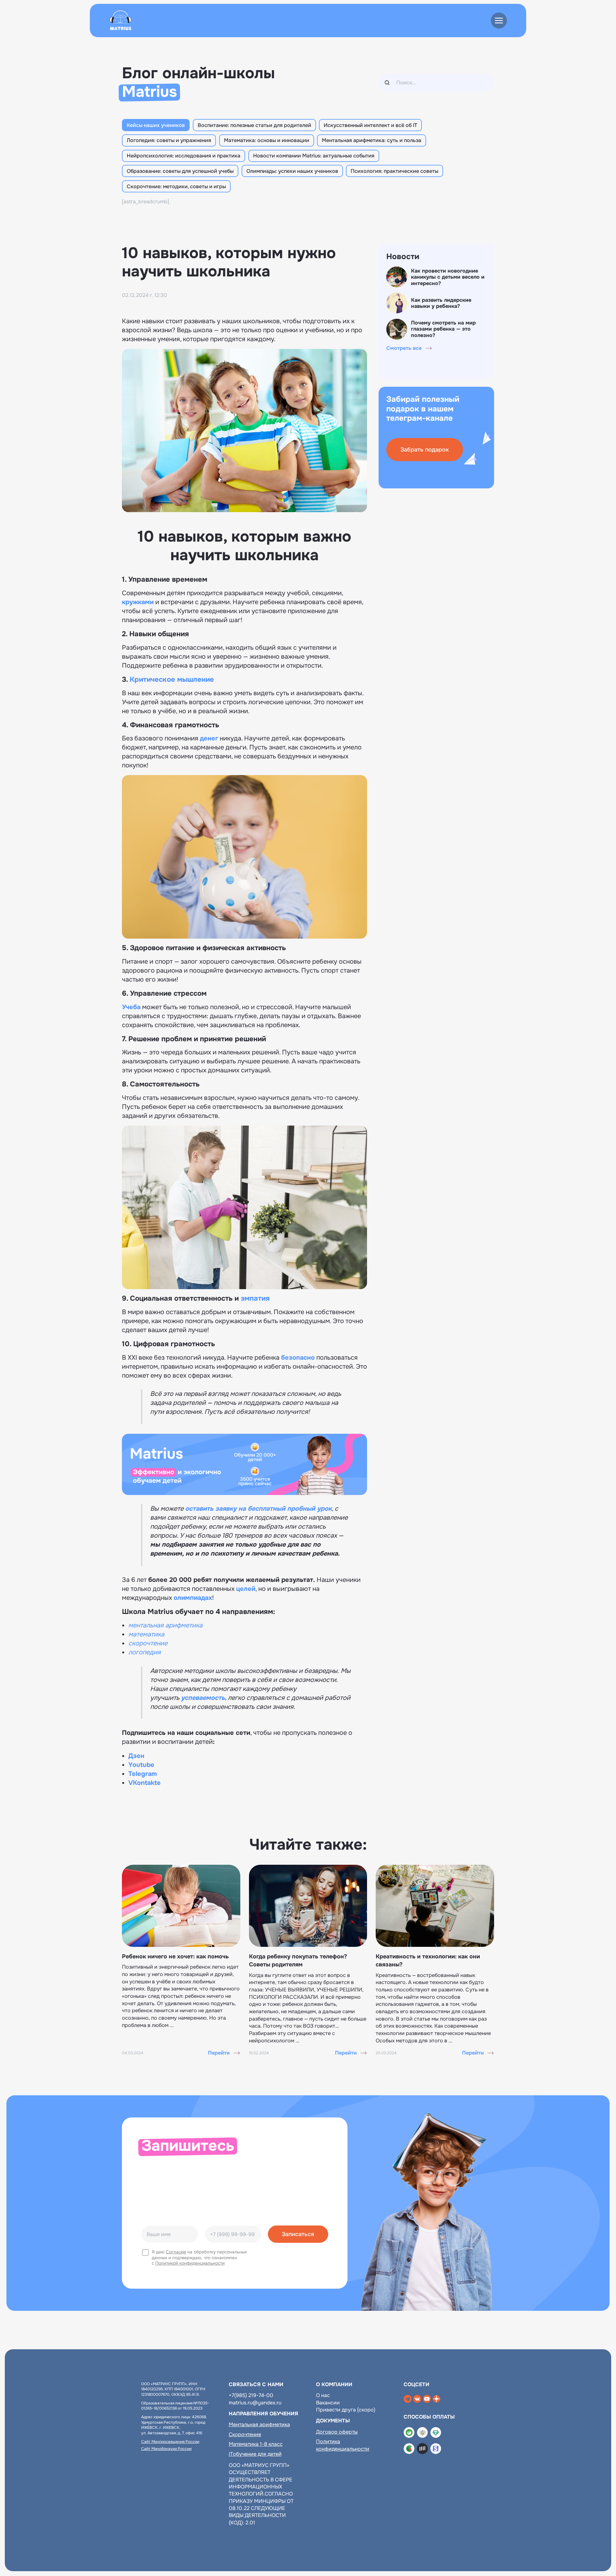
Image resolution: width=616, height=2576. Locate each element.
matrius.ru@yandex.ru (255, 2403)
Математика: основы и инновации (267, 140)
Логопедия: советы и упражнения (169, 140)
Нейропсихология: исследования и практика (184, 156)
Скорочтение (245, 2434)
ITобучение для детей (255, 2454)
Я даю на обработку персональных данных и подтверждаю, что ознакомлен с (199, 2258)
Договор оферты (337, 2432)
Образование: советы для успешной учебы (180, 171)
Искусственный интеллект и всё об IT (370, 125)
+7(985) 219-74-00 (251, 2395)
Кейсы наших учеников (156, 125)
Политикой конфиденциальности (190, 2263)
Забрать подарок (425, 450)
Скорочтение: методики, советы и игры (176, 186)
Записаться (298, 2234)
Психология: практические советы (394, 171)
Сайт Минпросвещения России (170, 2442)
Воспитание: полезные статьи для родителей (254, 125)
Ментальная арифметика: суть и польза (372, 140)
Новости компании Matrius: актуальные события (314, 156)
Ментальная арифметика (259, 2424)
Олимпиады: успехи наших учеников (292, 171)
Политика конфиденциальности (343, 2445)
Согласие (176, 2252)
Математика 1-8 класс (256, 2444)
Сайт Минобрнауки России (166, 2449)
